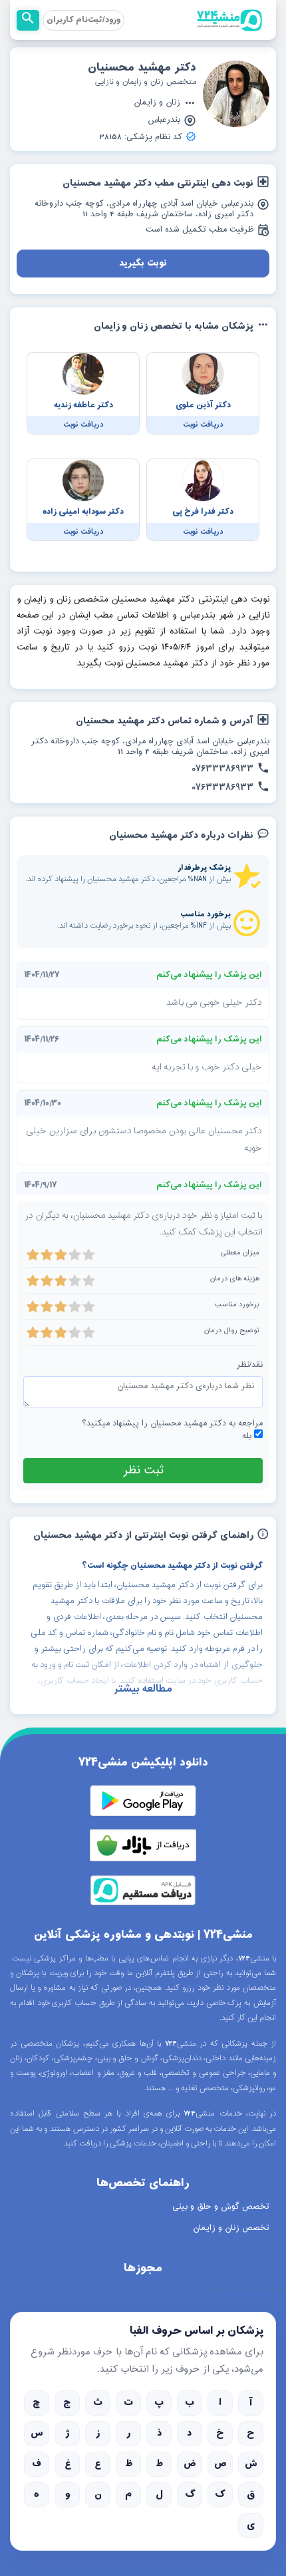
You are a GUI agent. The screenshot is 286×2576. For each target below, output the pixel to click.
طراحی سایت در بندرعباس (245, 2289)
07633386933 (222, 769)
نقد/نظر (250, 1365)
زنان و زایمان (157, 103)
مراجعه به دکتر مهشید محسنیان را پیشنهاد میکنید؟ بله (172, 1430)
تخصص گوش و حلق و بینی (221, 2207)
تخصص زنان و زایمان (231, 2228)
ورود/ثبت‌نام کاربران (83, 20)
